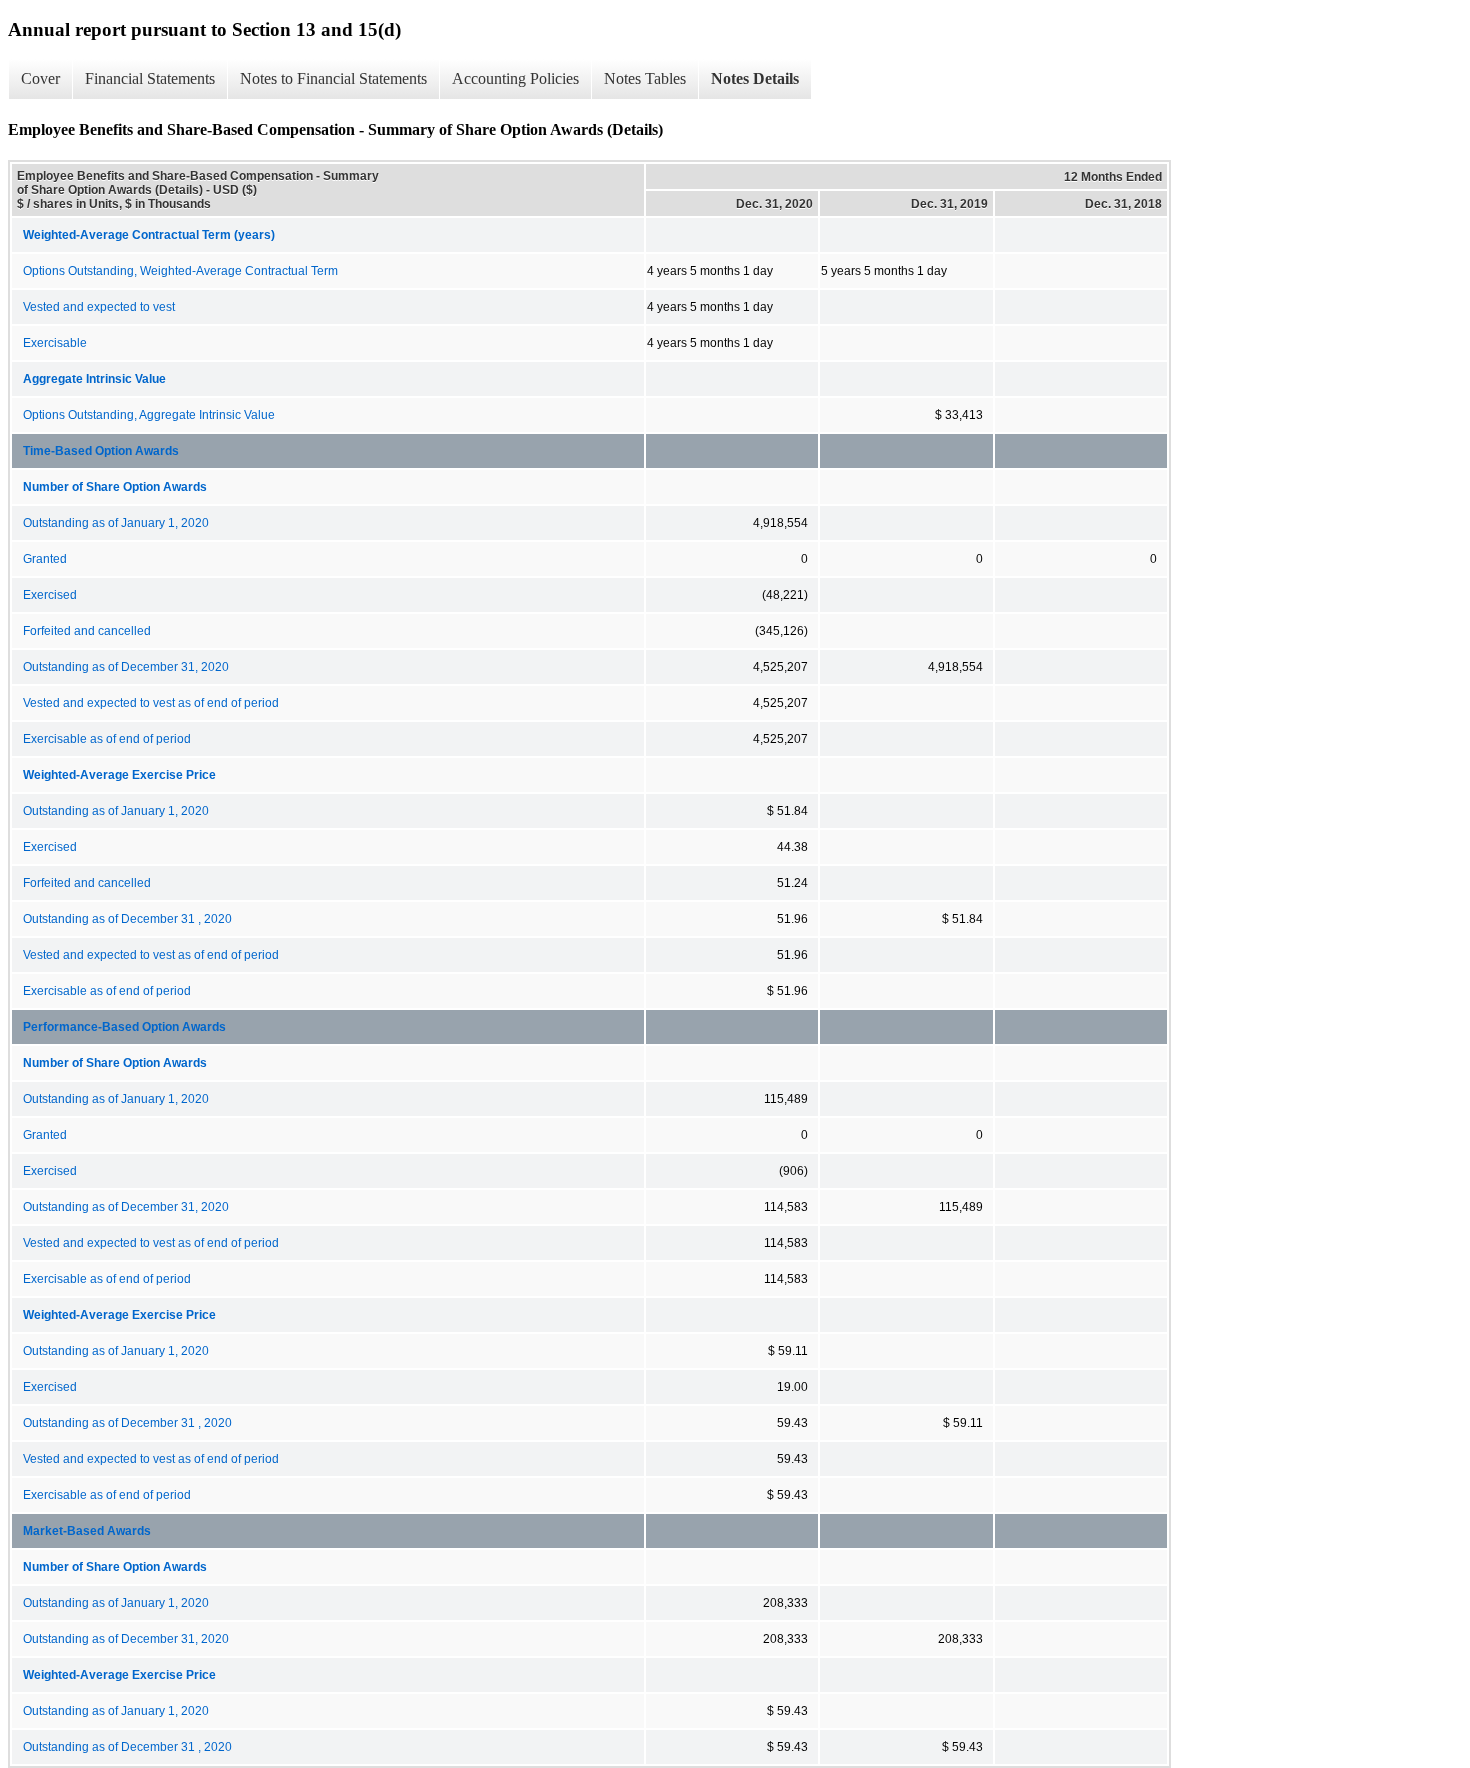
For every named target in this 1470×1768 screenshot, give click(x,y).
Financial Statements (150, 78)
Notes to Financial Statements (333, 78)
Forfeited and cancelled (87, 631)
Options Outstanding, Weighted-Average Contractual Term (180, 271)
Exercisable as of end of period (107, 739)
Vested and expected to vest (99, 307)
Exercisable (55, 343)
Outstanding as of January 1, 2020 (116, 523)
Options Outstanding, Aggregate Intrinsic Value (149, 415)
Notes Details (755, 78)
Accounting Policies (515, 78)
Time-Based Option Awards (101, 451)
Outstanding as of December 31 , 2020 (127, 919)
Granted (45, 559)
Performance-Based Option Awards (124, 1027)
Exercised (50, 595)
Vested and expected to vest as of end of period (151, 703)
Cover (40, 78)
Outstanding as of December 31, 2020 (126, 667)
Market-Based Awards (87, 1531)
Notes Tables (645, 78)
